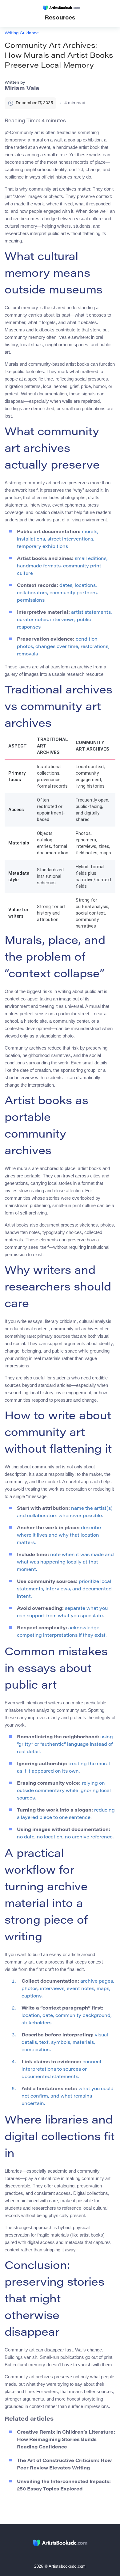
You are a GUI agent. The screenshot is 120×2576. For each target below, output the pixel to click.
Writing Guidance (22, 33)
